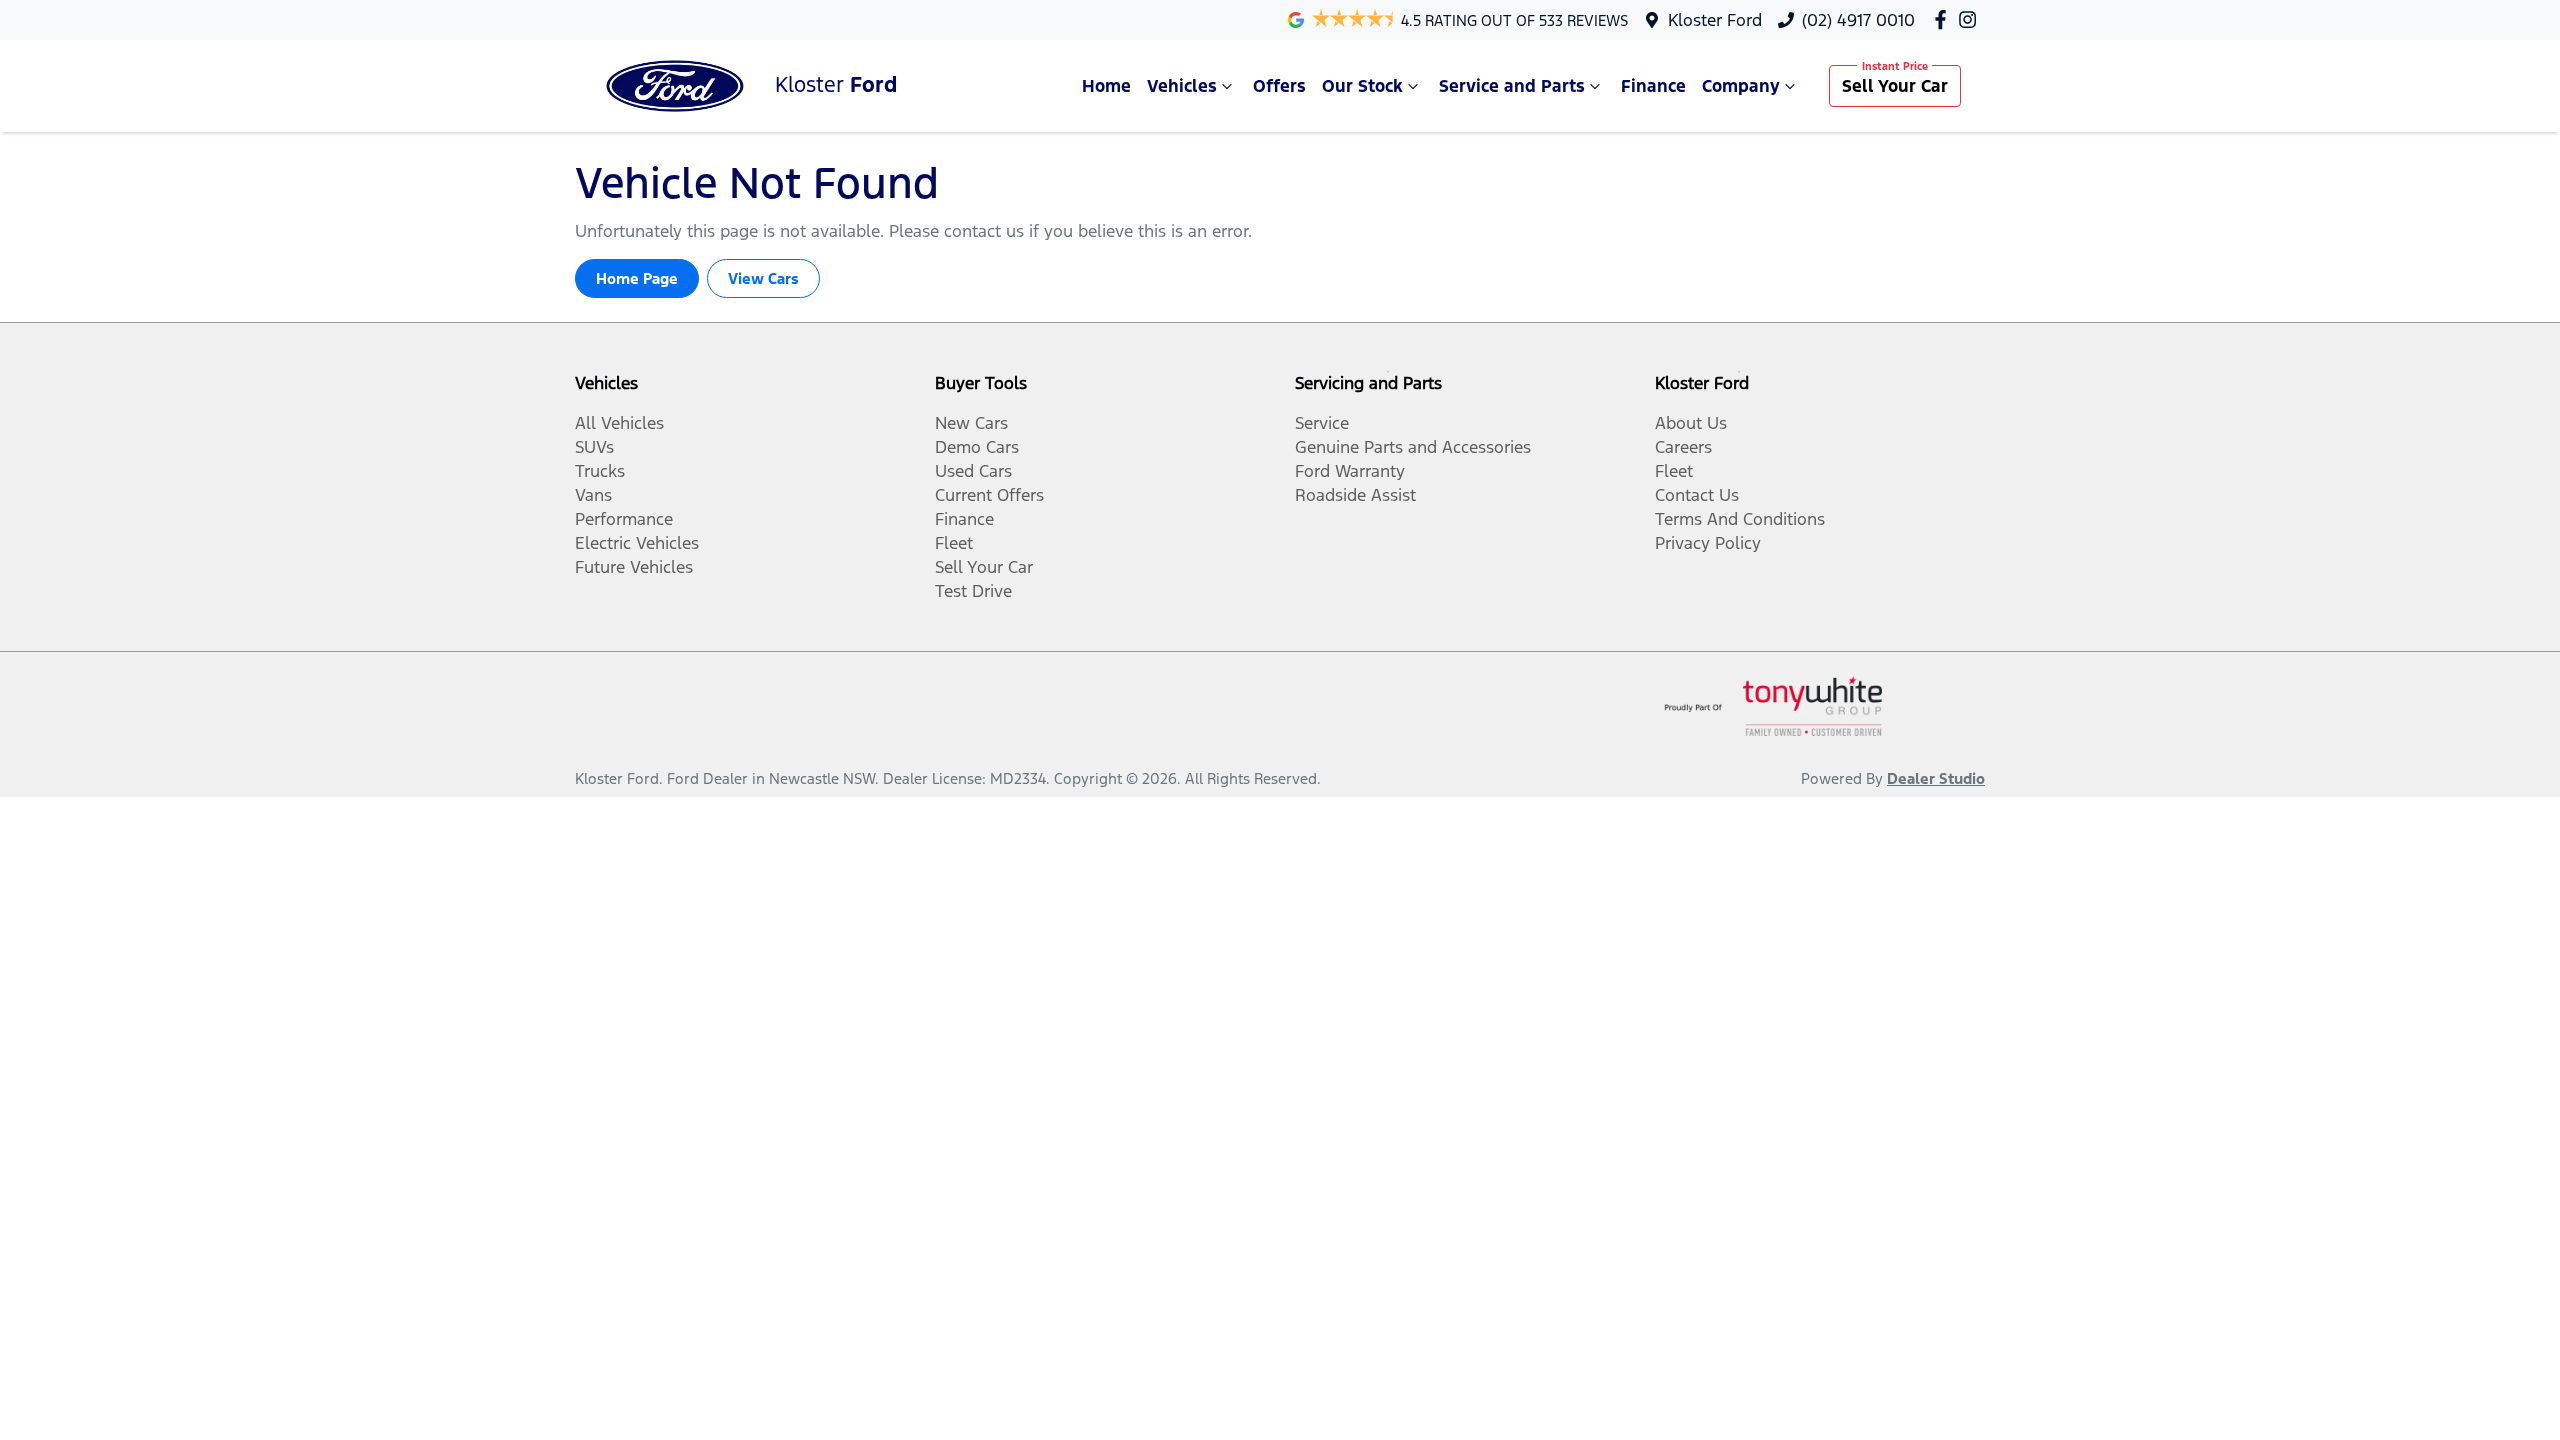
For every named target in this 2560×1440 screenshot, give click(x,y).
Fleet (954, 543)
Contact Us (1697, 495)
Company (1741, 86)
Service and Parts (1512, 86)
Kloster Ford (1715, 20)
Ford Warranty (1350, 471)
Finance (1653, 86)
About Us (1691, 423)
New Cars (971, 423)
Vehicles (1182, 86)
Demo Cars (977, 447)
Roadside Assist (1355, 495)
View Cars (763, 278)
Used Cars (973, 471)
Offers (1279, 86)
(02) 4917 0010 (1858, 20)
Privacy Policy (1708, 543)
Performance (624, 519)
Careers (1683, 447)
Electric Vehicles (637, 543)
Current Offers (989, 495)
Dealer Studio (1936, 778)
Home (1106, 86)
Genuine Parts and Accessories (1413, 447)
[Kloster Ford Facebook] (1944, 19)
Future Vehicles (634, 567)
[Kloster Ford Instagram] (1971, 19)
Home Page (637, 278)
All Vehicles (619, 423)
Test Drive (973, 591)
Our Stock (1362, 86)
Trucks (600, 471)
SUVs (594, 447)
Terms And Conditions (1740, 519)
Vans (593, 495)
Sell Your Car (1895, 86)
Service (1322, 423)
